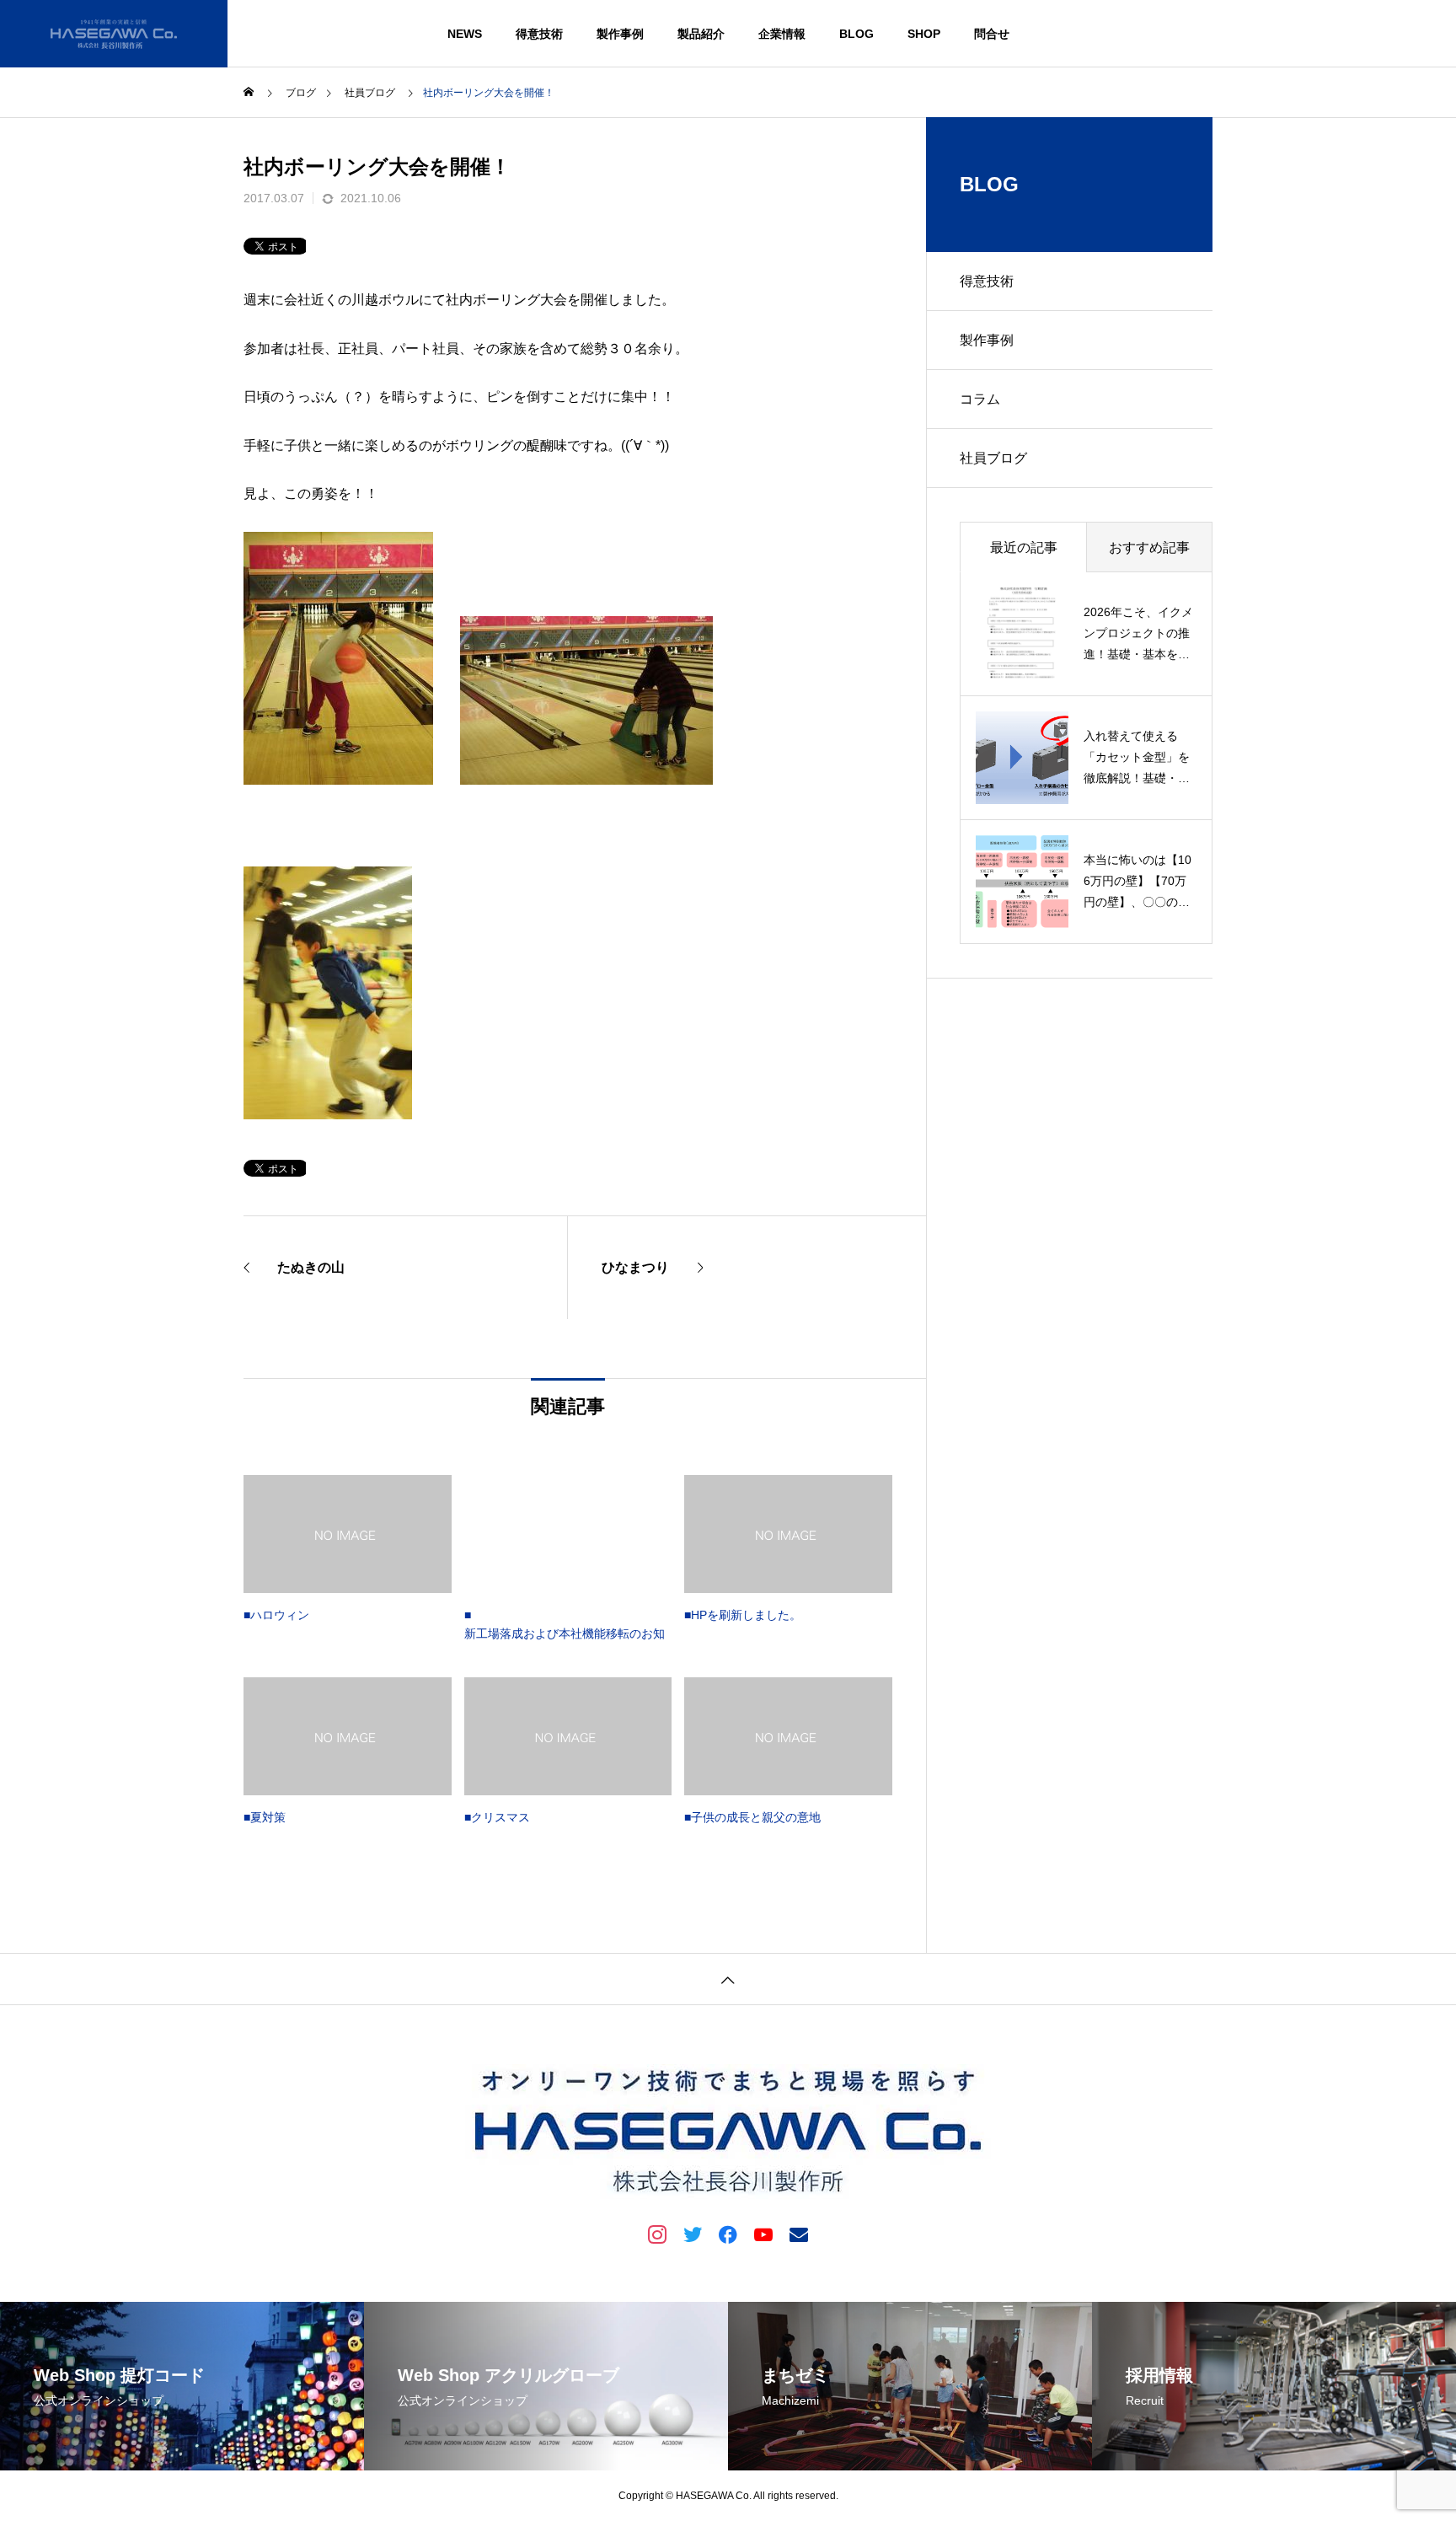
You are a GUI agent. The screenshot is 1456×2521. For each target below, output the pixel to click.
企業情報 (782, 34)
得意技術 (539, 34)
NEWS (465, 34)
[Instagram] (657, 2234)
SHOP (924, 34)
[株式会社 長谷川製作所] (114, 34)
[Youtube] (763, 2234)
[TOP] (728, 1979)
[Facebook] (728, 2234)
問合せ (992, 34)
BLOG (856, 34)
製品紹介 (701, 34)
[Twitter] (693, 2234)
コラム (980, 399)
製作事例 (620, 34)
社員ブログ (993, 458)
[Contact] (799, 2234)
